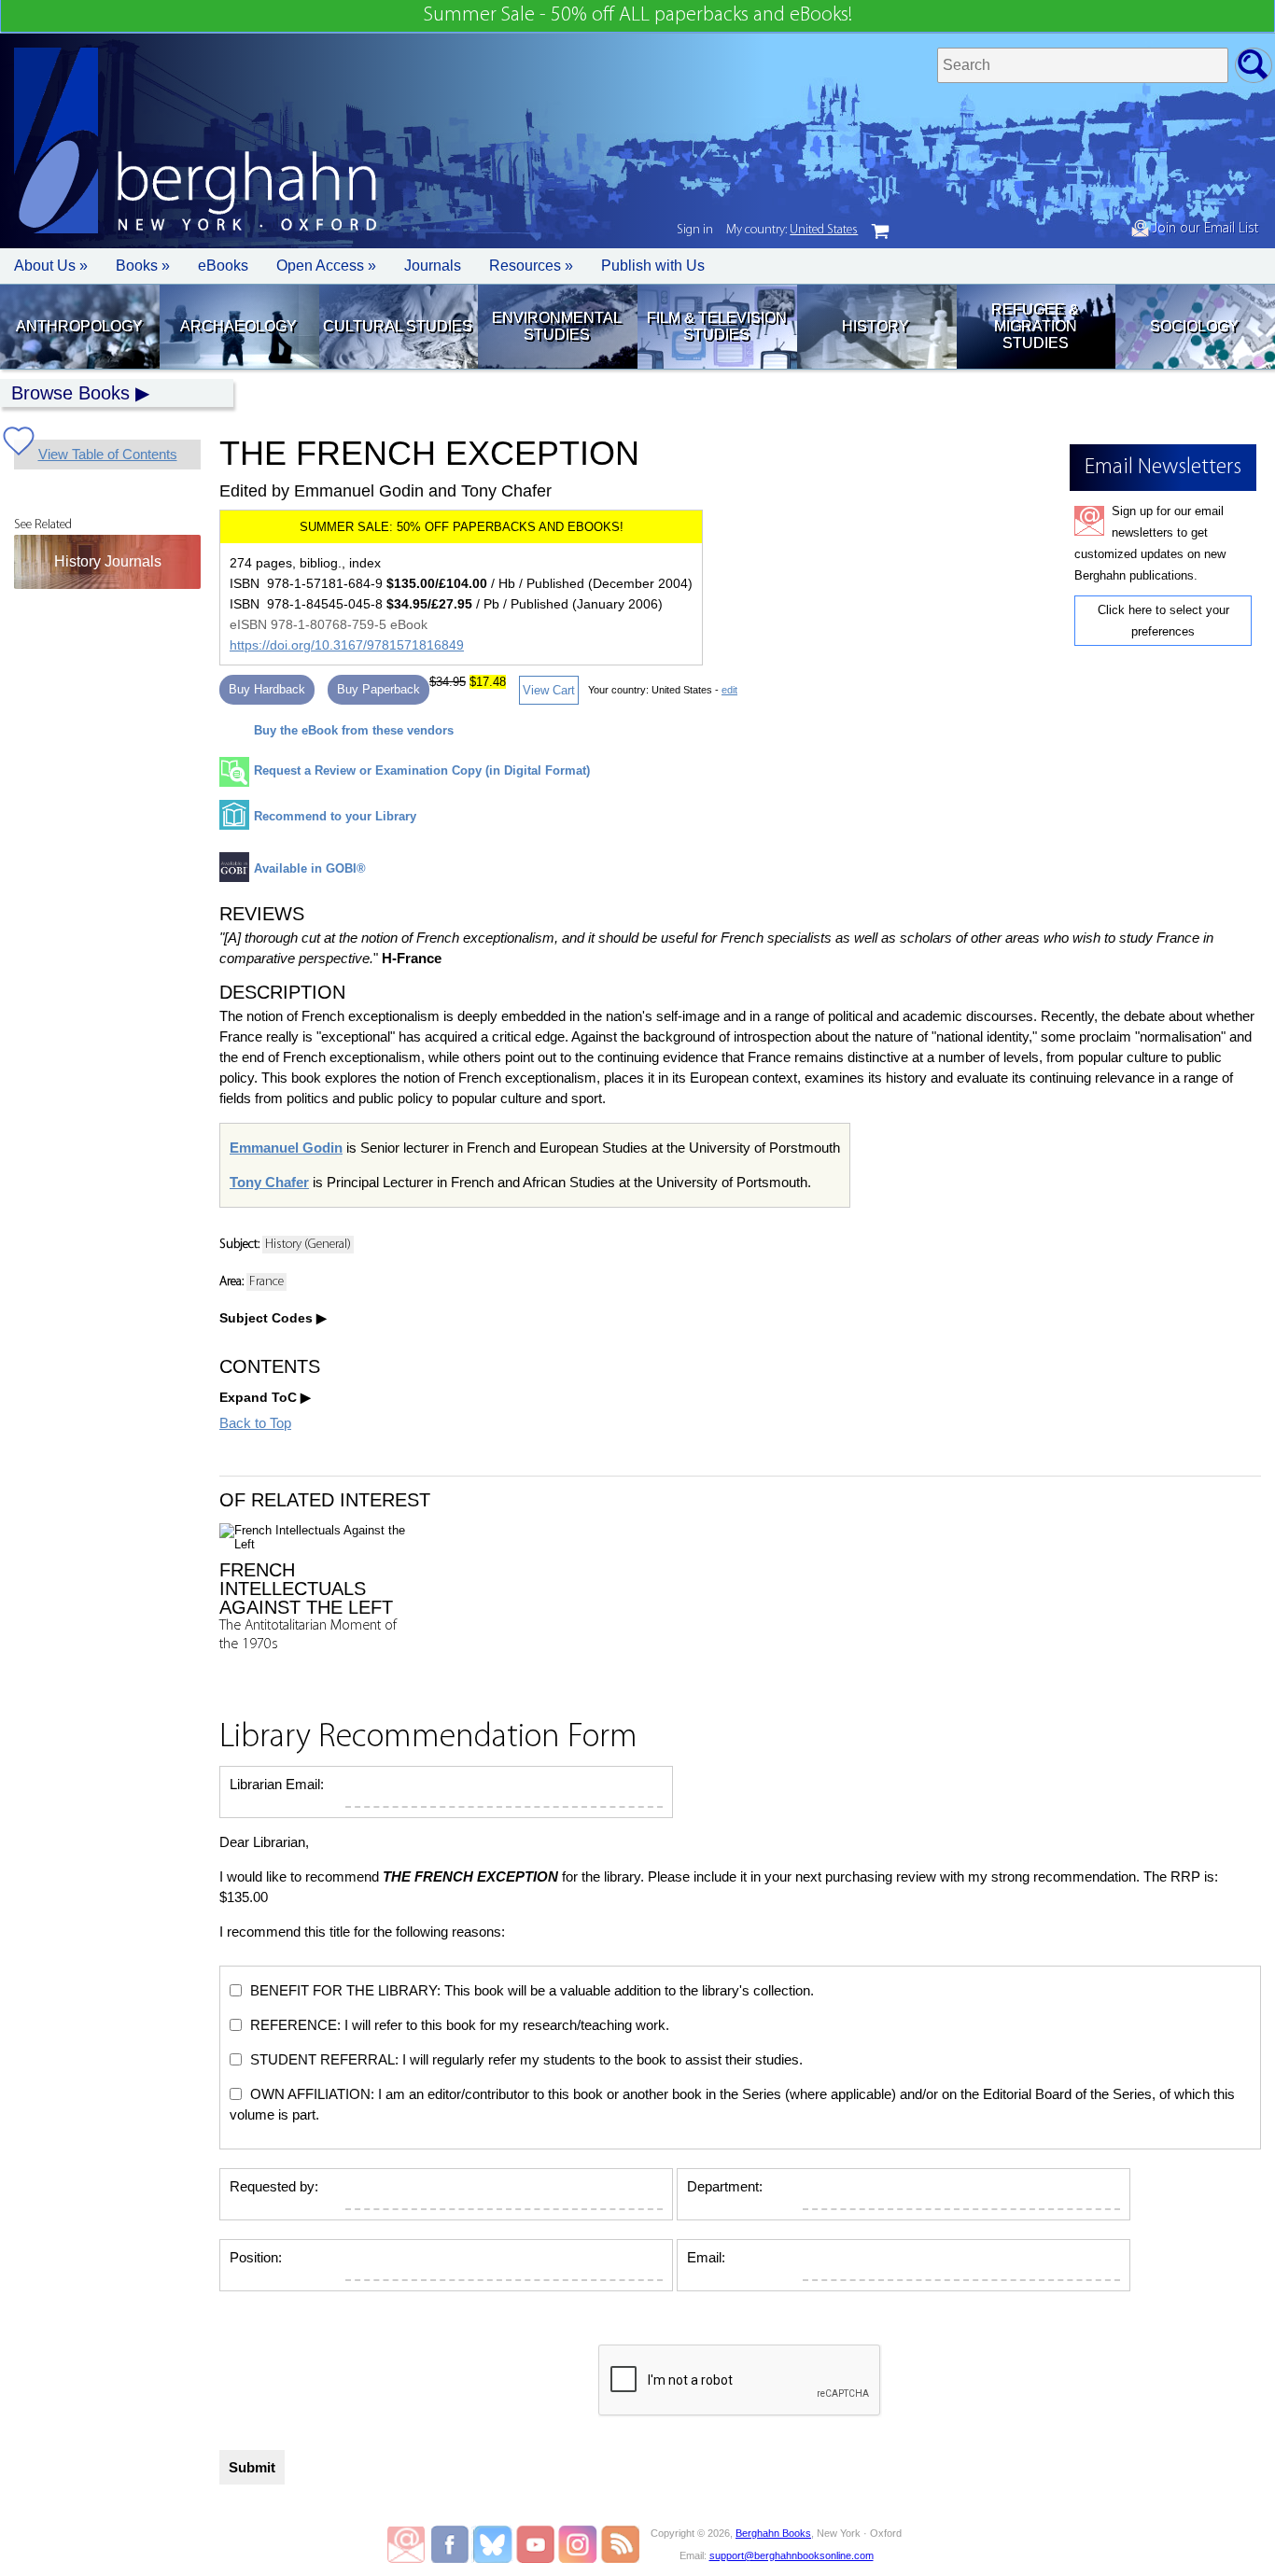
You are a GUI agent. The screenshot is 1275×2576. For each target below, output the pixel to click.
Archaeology (238, 326)
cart (880, 231)
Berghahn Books (773, 2533)
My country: (792, 230)
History (876, 326)
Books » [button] (143, 266)
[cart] (880, 231)
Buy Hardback (267, 689)
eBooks (223, 266)
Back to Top (255, 1423)
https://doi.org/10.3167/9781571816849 (347, 645)
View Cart (549, 690)
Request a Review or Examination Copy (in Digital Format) (422, 770)
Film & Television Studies (717, 326)
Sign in (695, 230)
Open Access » (326, 266)
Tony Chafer (269, 1182)
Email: (706, 2257)
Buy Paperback (378, 689)
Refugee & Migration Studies (1035, 326)
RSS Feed (620, 2544)
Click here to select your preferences (1163, 621)
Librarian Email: (277, 1784)
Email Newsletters (406, 2544)
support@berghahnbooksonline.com (792, 2555)
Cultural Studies (398, 326)
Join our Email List (1204, 229)
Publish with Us (653, 266)
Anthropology (79, 326)
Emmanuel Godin (286, 1148)
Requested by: (274, 2186)
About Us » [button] (51, 266)
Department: (725, 2186)
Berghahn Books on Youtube (536, 2544)
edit (729, 690)
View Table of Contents (108, 454)
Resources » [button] (531, 266)
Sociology (1194, 326)
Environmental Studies (557, 326)
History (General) (308, 1245)
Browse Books (70, 393)
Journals (433, 266)
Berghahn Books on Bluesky (494, 2544)
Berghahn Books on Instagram (578, 2544)
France (266, 1282)
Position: (256, 2257)
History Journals (108, 561)
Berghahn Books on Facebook (452, 2544)
